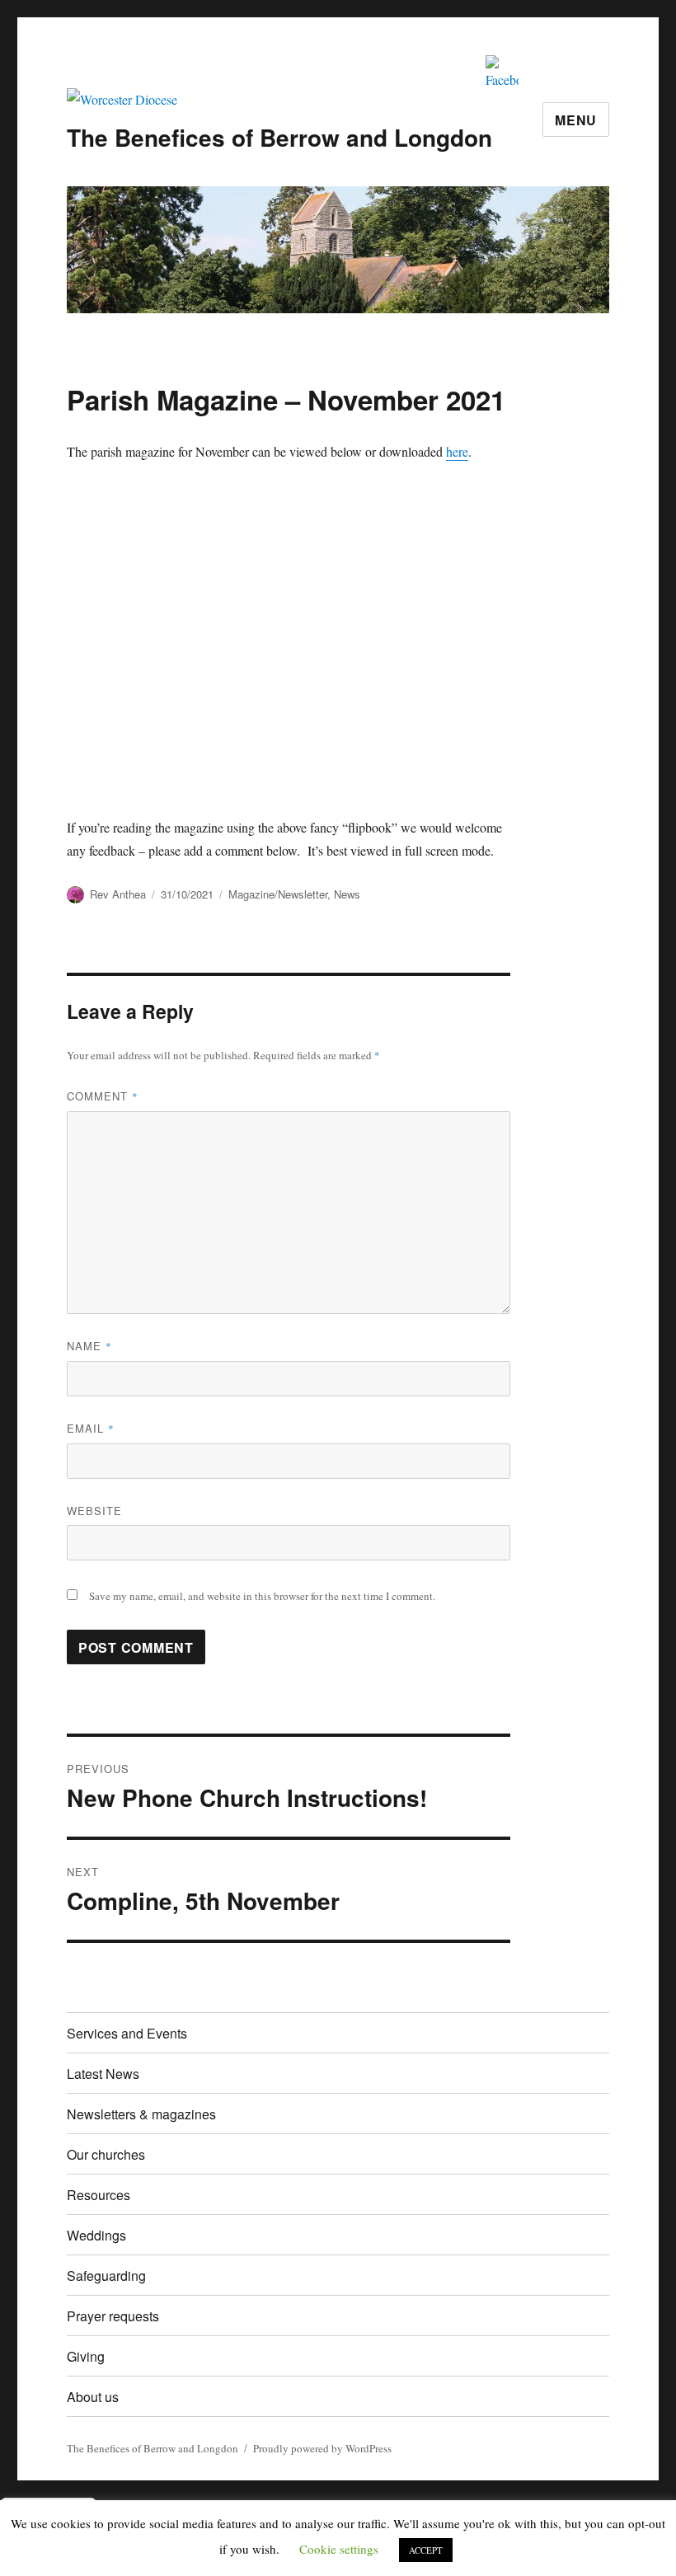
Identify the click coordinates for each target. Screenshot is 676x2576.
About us (93, 2397)
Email (91, 1428)
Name (89, 1346)
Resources (99, 2195)
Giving (86, 2356)
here (457, 451)
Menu (576, 120)
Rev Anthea (118, 894)
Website (94, 1511)
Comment (103, 1096)
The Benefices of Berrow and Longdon (279, 137)
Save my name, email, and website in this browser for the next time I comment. (262, 1596)
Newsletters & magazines (141, 2114)
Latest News (103, 2074)
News (347, 894)
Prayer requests (113, 2316)
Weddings (96, 2235)
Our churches (106, 2154)
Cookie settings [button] (339, 2549)
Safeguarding (106, 2276)
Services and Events (127, 2033)
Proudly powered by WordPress (322, 2448)
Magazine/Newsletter (278, 894)
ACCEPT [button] (426, 2550)
